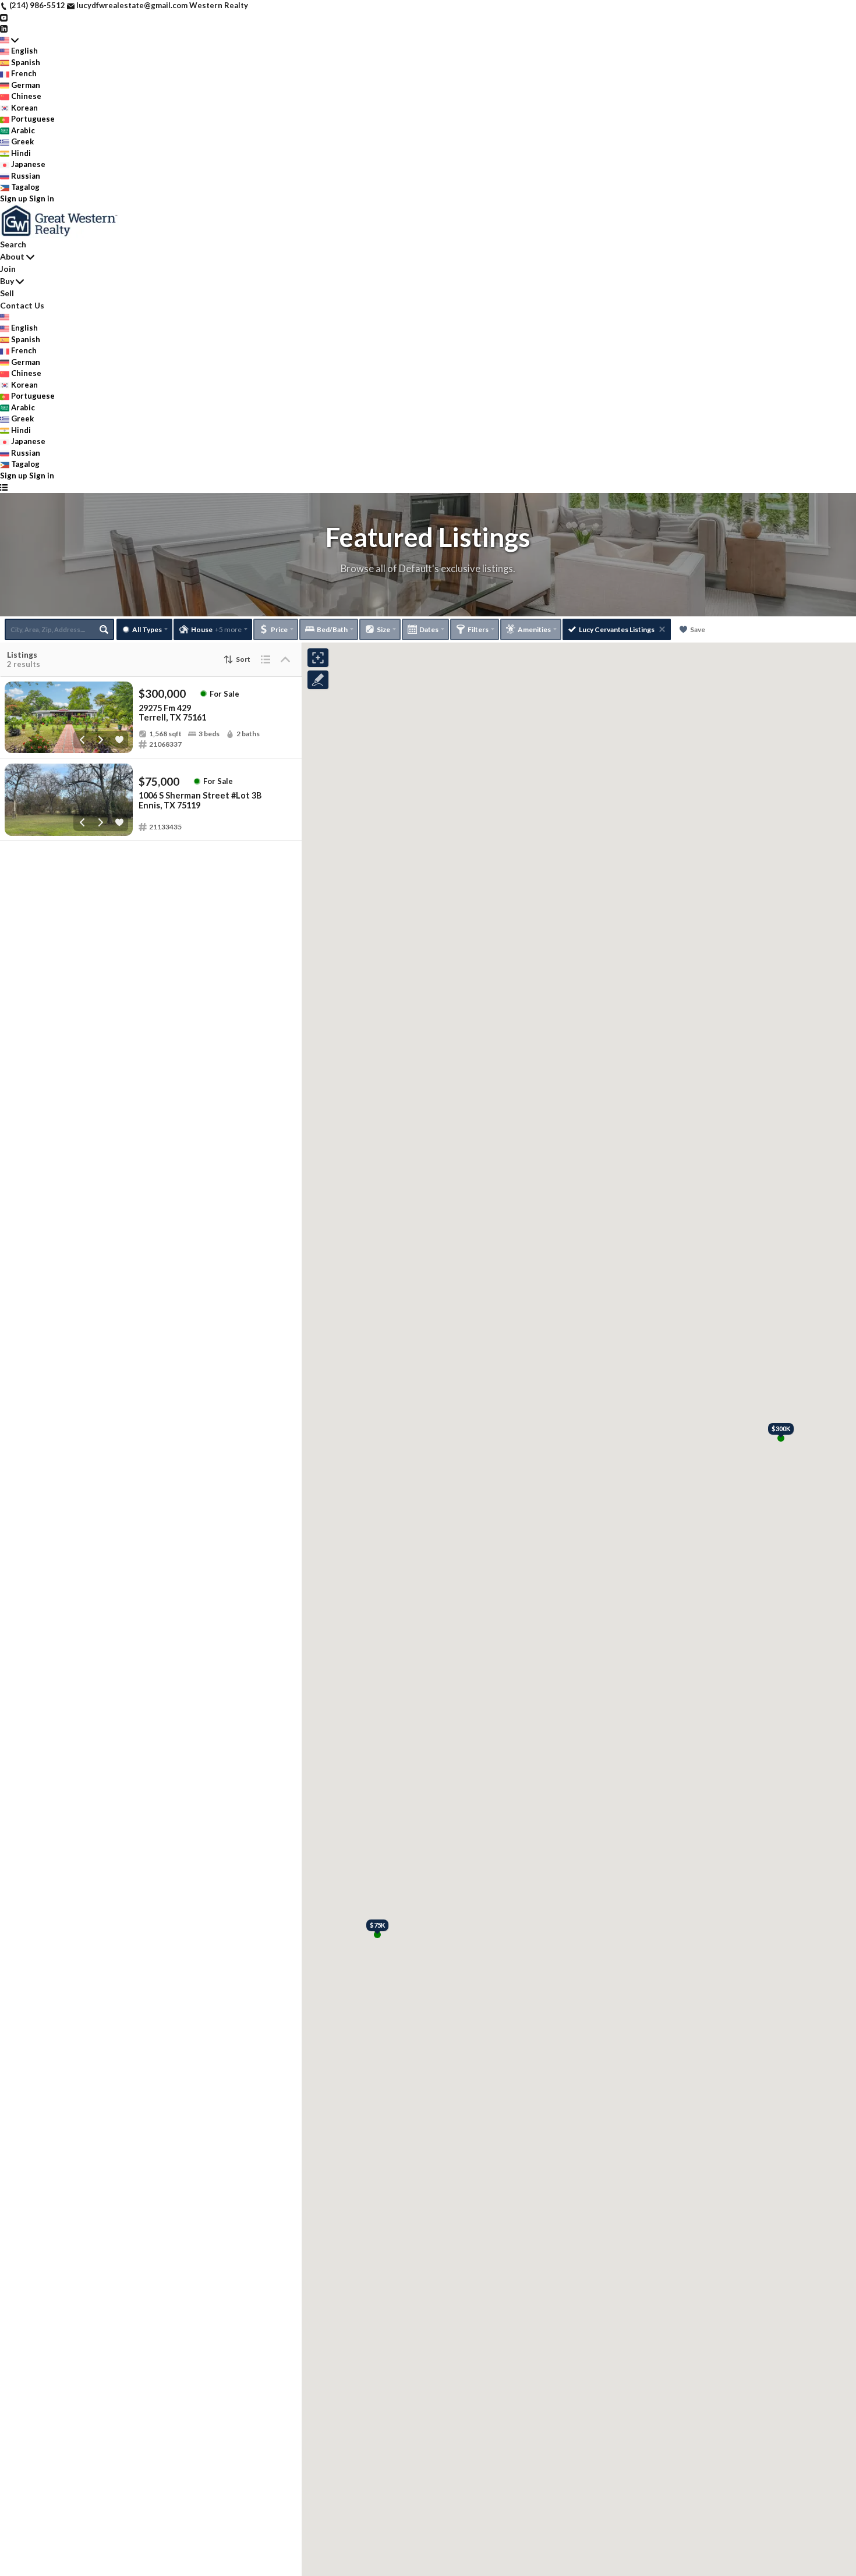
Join (8, 269)
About (12, 256)
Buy (7, 281)
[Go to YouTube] (4, 17)
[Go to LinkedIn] (4, 28)
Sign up (14, 198)
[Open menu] (4, 487)
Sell (7, 293)
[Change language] (9, 40)
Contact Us (22, 305)
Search (13, 244)
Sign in (42, 198)
